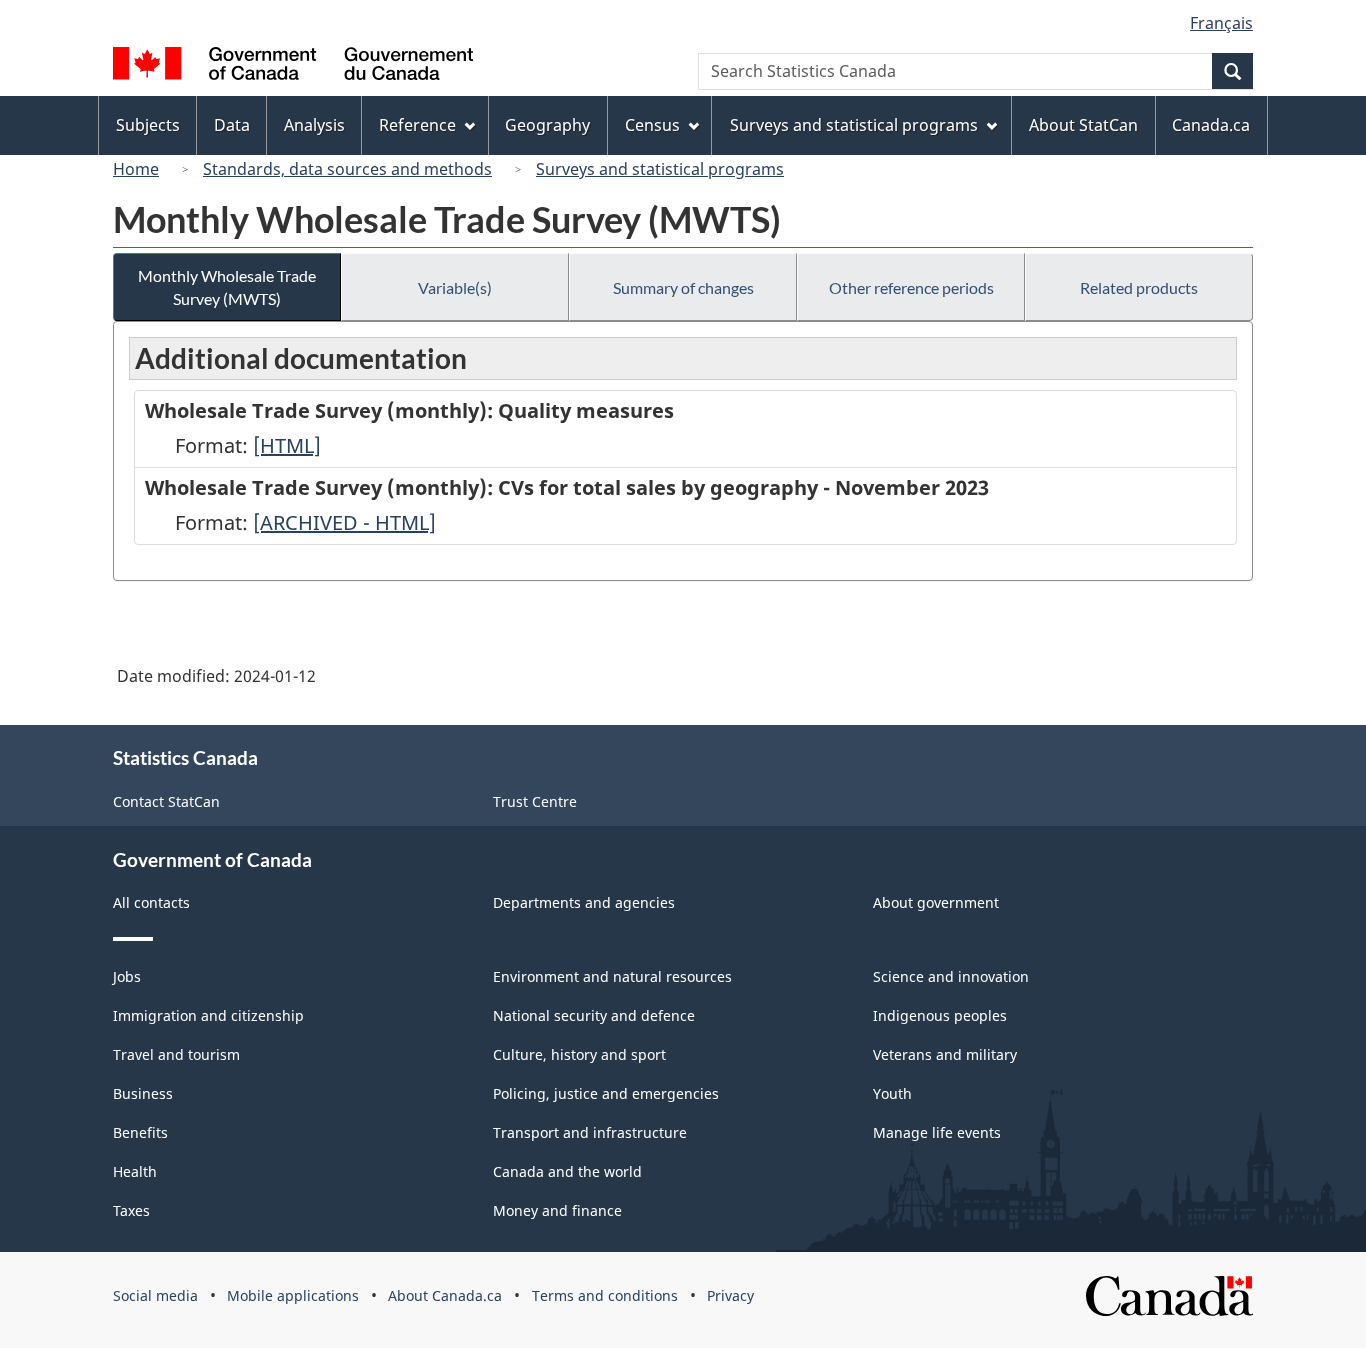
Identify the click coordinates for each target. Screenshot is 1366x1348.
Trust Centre (535, 801)
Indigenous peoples (940, 1015)
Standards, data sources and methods (347, 169)
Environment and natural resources (612, 976)
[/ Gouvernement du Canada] (293, 66)
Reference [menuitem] (417, 125)
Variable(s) (455, 287)
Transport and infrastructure (590, 1132)
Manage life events (937, 1132)
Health (135, 1171)
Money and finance (557, 1210)
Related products (1139, 287)
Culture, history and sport (579, 1054)
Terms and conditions (605, 1295)
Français (1221, 23)
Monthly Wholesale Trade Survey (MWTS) (227, 287)
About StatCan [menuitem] (1083, 125)
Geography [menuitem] (547, 125)
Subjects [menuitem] (148, 125)
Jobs (127, 976)
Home (136, 169)
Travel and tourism (176, 1054)
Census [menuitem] (652, 125)
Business (143, 1093)
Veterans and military (945, 1054)
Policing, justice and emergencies (606, 1093)
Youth (892, 1093)
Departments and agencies (584, 902)
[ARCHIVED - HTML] (344, 522)
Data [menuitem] (232, 125)
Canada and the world (567, 1171)
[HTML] (287, 445)
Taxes (131, 1210)
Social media (155, 1295)
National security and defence (594, 1015)
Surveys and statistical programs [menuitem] (854, 125)
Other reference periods (911, 287)
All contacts (151, 902)
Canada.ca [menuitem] (1211, 125)
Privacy (730, 1295)
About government (936, 902)
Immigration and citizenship (208, 1015)
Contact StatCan (166, 801)
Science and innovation (951, 976)
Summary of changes (683, 287)
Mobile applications (293, 1295)
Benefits (140, 1132)
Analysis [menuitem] (314, 125)
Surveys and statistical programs (660, 169)
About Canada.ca (445, 1295)
